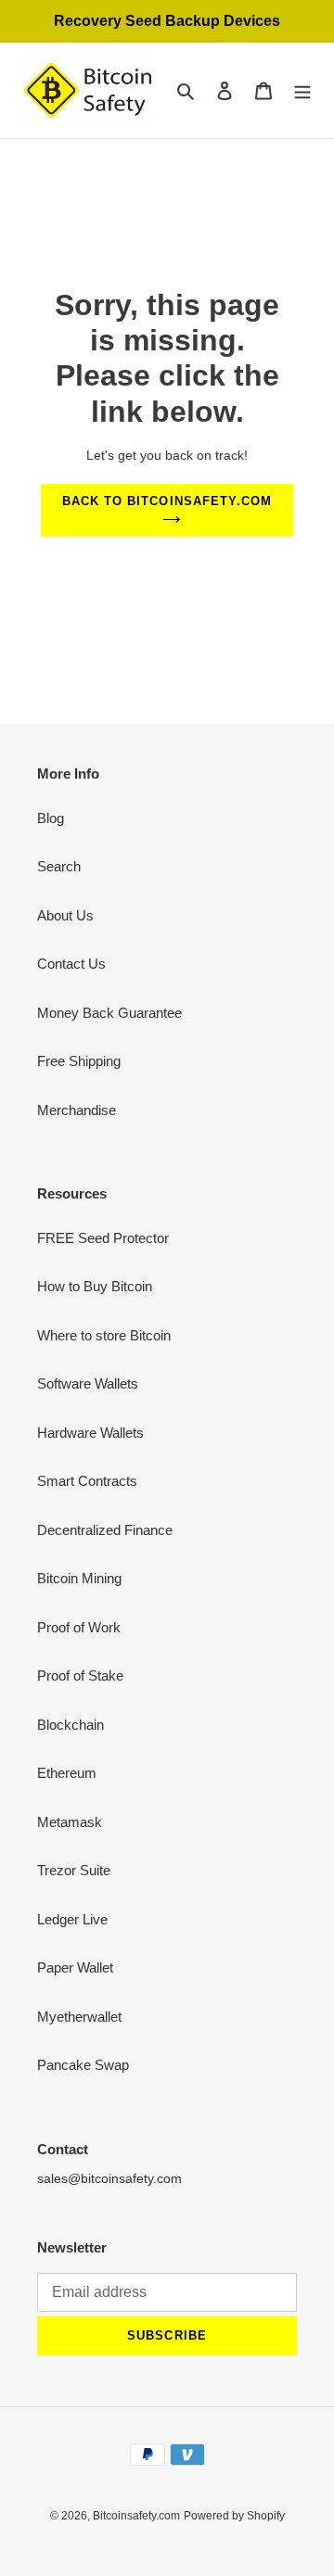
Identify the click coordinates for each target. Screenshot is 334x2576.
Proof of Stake (80, 1675)
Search (59, 866)
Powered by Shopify (234, 2516)
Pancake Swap (83, 2065)
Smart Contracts (87, 1481)
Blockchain (71, 1725)
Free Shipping (79, 1061)
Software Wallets (88, 1383)
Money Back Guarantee (109, 1013)
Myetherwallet (79, 2017)
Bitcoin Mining (79, 1578)
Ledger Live (72, 1919)
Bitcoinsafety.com (136, 2516)
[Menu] (302, 90)
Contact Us (71, 964)
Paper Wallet (75, 1967)
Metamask (70, 1822)
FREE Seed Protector (103, 1238)
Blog (51, 818)
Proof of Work (79, 1627)
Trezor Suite (74, 1870)
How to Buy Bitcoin (95, 1286)
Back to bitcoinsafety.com (167, 501)
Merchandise (77, 1110)
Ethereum (67, 1773)
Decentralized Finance (105, 1530)
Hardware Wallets (90, 1433)
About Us (65, 915)
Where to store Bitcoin (104, 1335)
